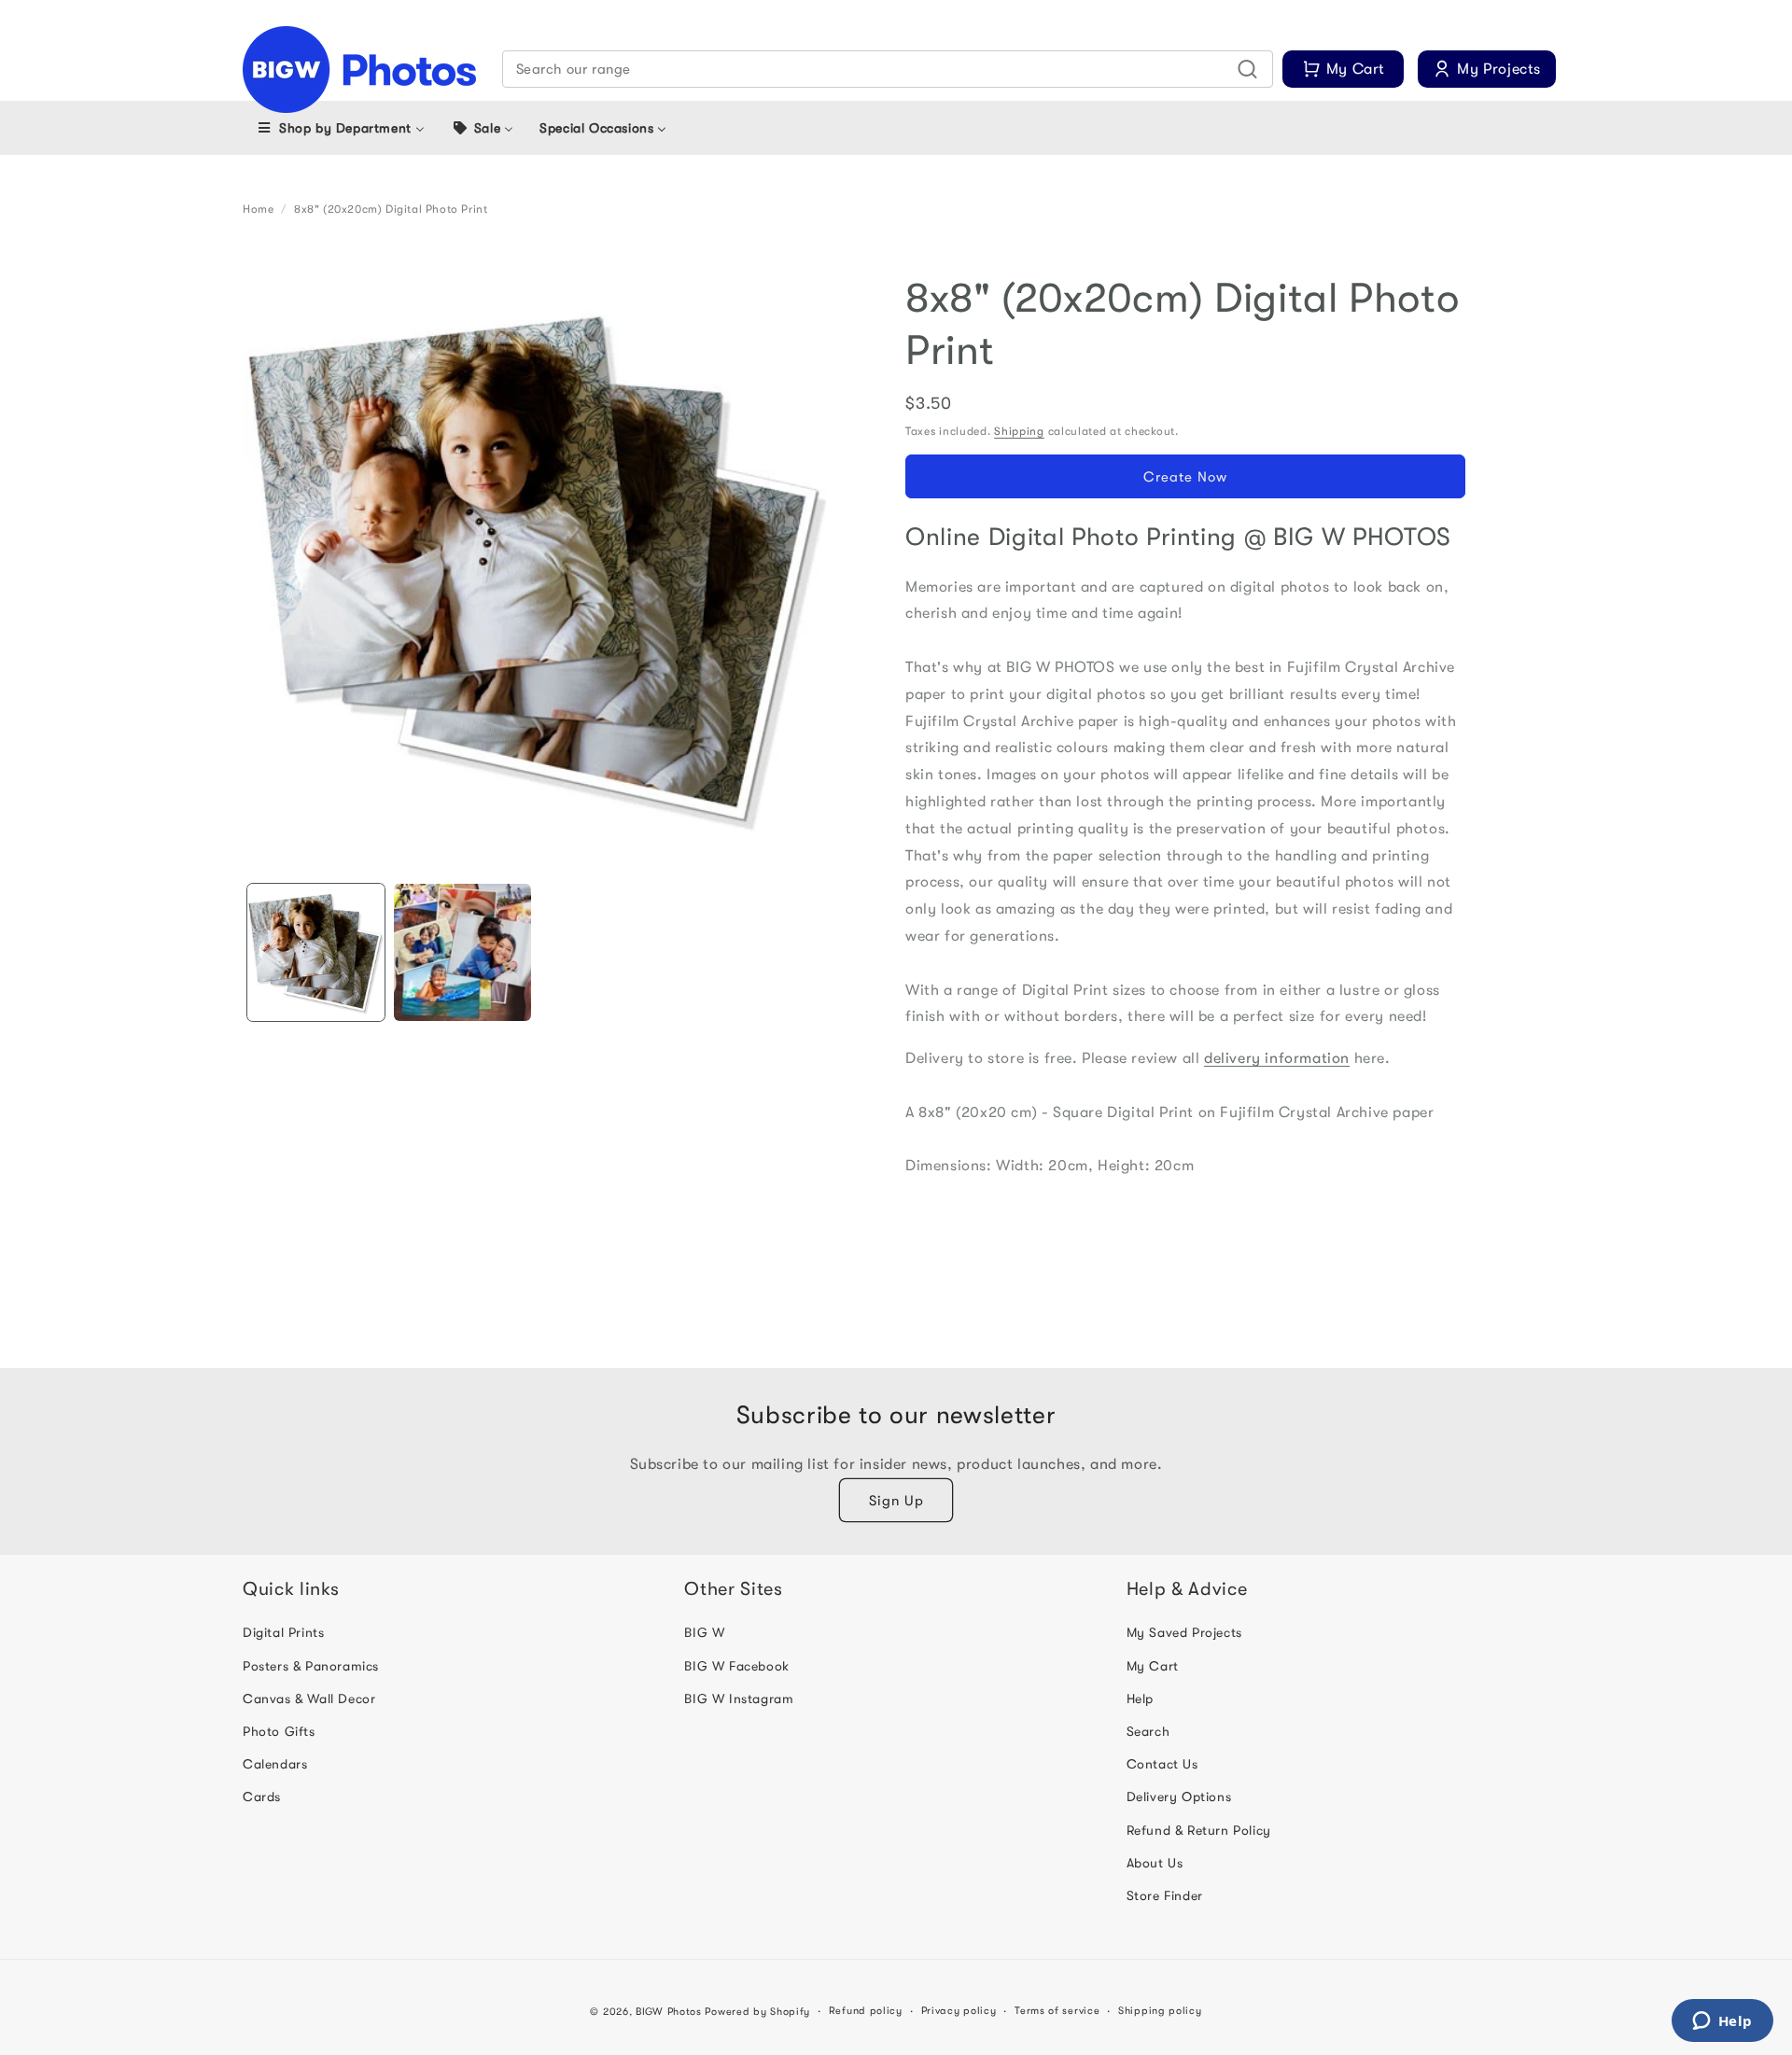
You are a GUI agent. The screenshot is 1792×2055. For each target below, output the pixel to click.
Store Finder (1165, 1895)
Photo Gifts (279, 1731)
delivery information (1277, 1058)
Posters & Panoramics (311, 1666)
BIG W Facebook (736, 1666)
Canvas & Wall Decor (309, 1699)
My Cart (1153, 1666)
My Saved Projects (1184, 1633)
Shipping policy (1160, 2011)
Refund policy (866, 2011)
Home (258, 209)
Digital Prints (283, 1633)
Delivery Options (1179, 1797)
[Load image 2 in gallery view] (462, 952)
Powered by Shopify (757, 2012)
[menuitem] (340, 128)
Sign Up (896, 1501)
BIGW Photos (669, 2012)
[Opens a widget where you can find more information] (1722, 2022)
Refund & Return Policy (1199, 1830)
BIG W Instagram (739, 1699)
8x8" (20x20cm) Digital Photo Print (391, 209)
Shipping (1019, 431)
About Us (1155, 1863)
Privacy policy (959, 2011)
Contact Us (1162, 1764)
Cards (262, 1797)
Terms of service (1057, 2011)
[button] (888, 69)
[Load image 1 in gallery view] (316, 952)
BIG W (704, 1633)
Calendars (275, 1764)
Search (1148, 1731)
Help (1140, 1699)
